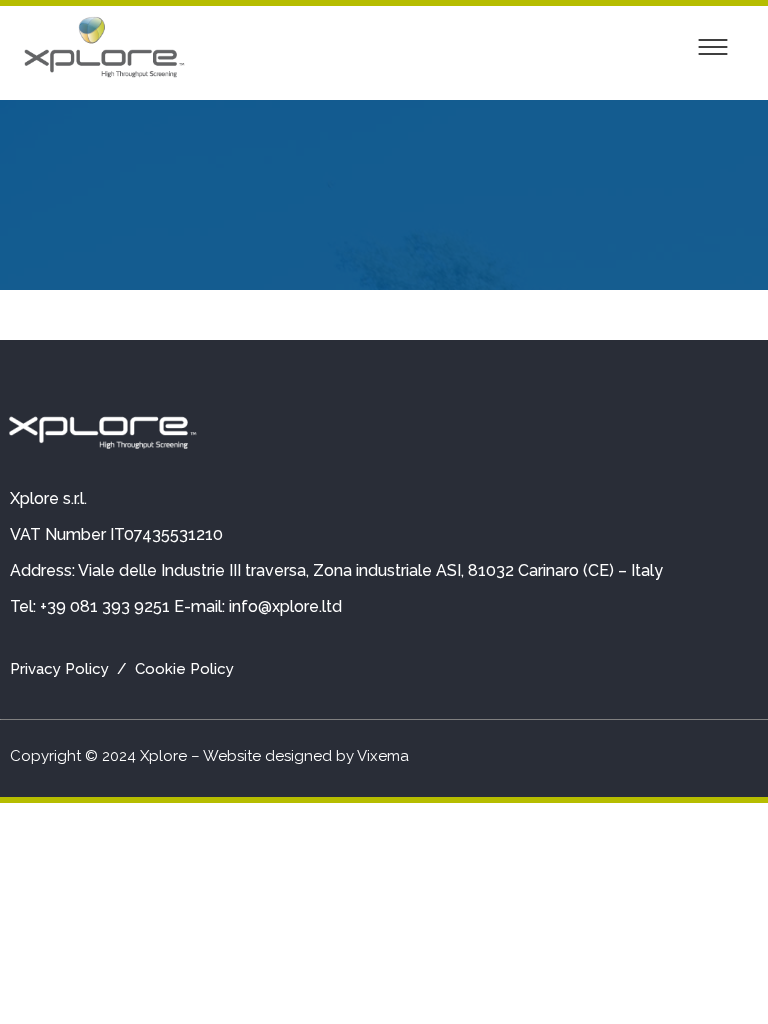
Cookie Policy (184, 669)
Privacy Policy (59, 669)
